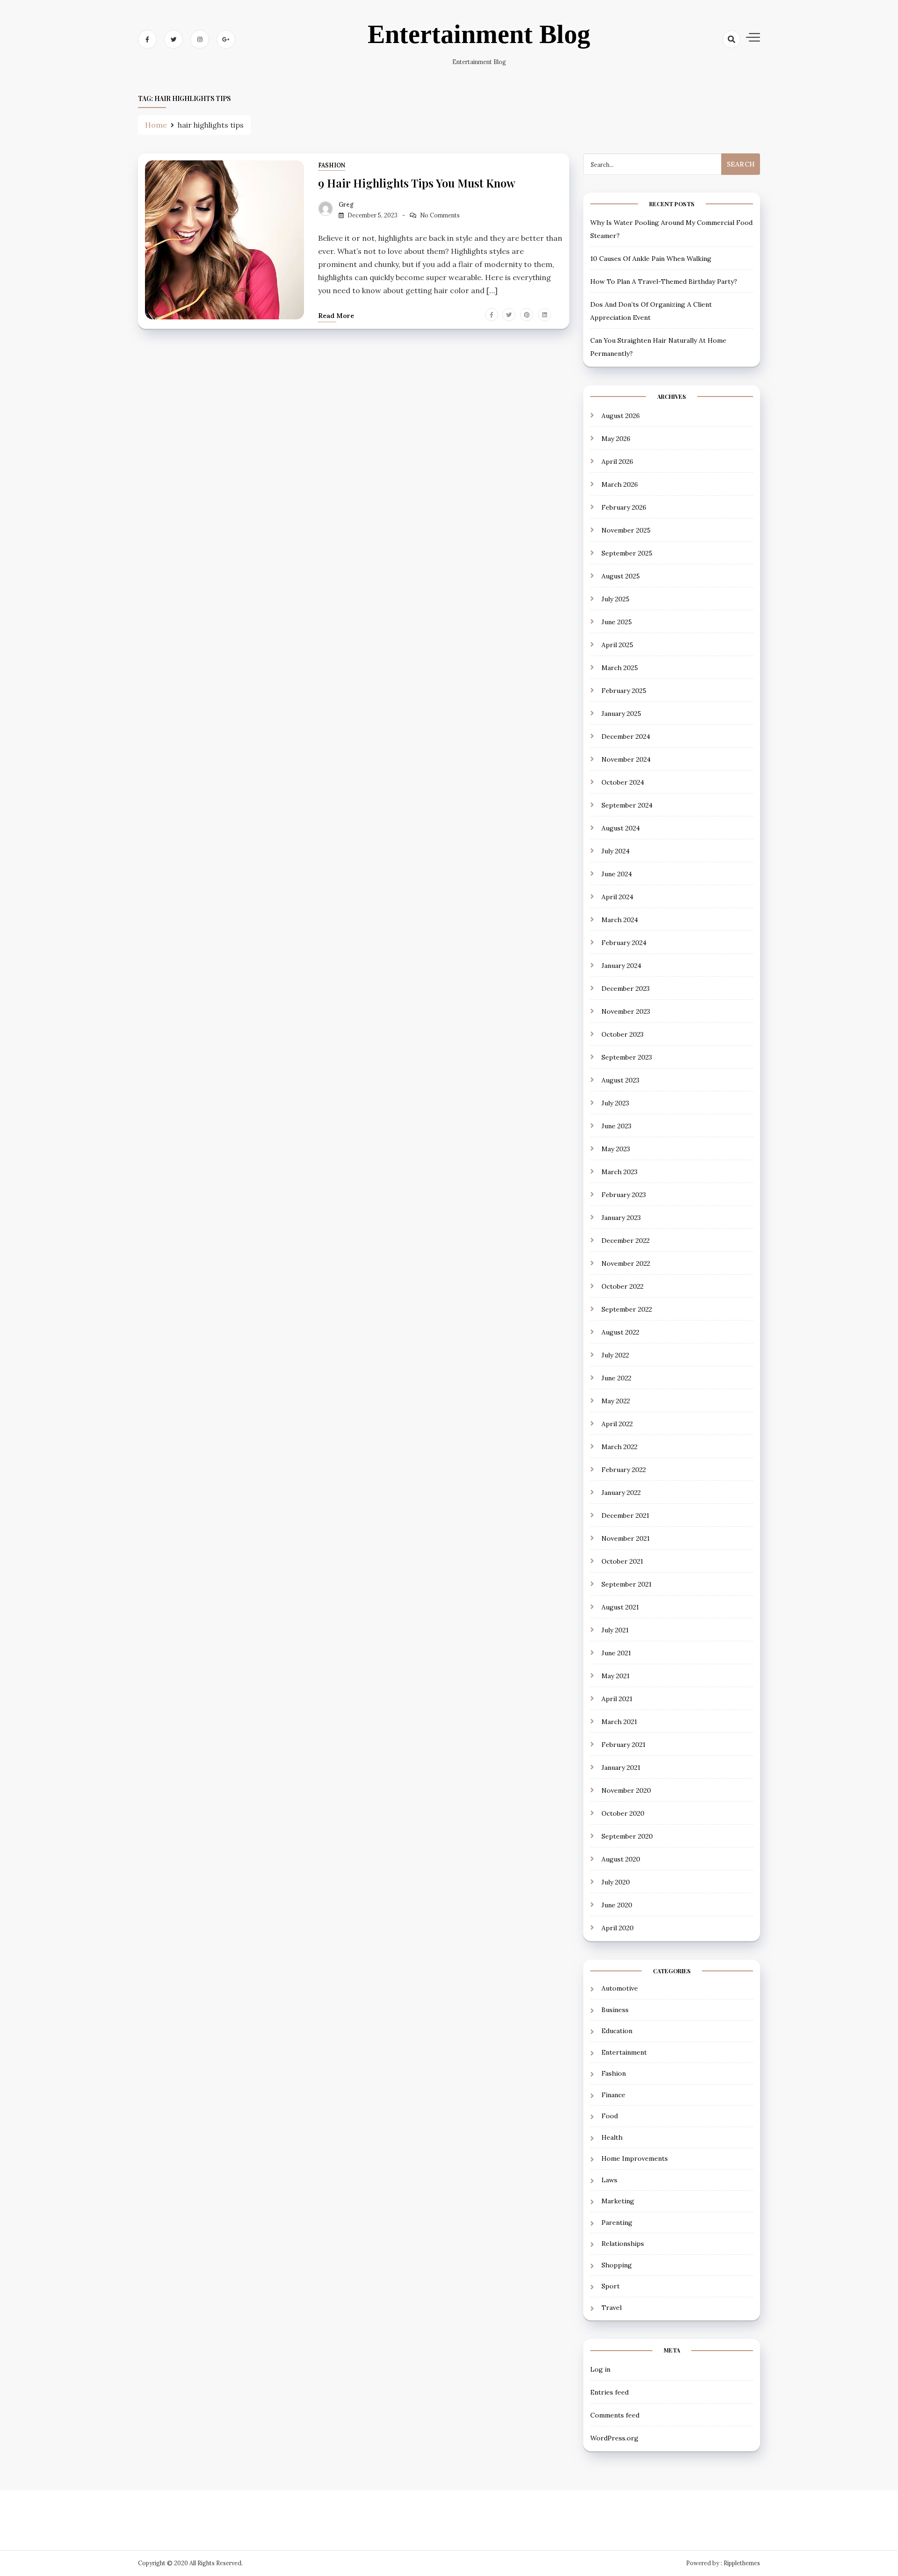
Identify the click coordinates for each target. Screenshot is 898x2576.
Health (612, 2137)
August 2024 (621, 828)
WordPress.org (614, 2438)
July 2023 (615, 1103)
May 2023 (616, 1149)
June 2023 (616, 1126)
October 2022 (623, 1286)
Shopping (617, 2265)
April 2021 (617, 1699)
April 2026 (617, 462)
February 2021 (623, 1745)
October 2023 (623, 1034)
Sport (611, 2286)
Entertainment (624, 2052)
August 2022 (620, 1332)
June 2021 (616, 1653)
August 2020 (621, 1859)
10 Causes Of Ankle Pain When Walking (651, 259)
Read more (336, 316)
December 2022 (626, 1241)
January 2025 (621, 714)
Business (615, 2010)
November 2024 (626, 759)
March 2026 (620, 484)
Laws (609, 2180)
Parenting (617, 2222)
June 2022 (616, 1378)
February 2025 (624, 691)
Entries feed (609, 2392)
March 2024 (620, 920)
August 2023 (620, 1080)
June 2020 (617, 1905)
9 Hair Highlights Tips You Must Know (417, 183)
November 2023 (626, 1011)
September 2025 (627, 553)
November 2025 (626, 530)
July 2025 (616, 599)
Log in (600, 2369)
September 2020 (627, 1836)
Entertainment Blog (479, 34)
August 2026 (621, 416)
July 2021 (615, 1630)
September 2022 (627, 1309)
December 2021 (625, 1515)
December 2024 (626, 736)
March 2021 (619, 1722)
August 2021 (620, 1607)
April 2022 (617, 1424)
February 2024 (624, 943)
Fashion (332, 165)
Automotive (620, 1988)
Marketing (618, 2201)
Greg (346, 205)
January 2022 (621, 1493)
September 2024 (627, 805)
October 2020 (623, 1813)
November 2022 (626, 1263)
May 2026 (616, 439)
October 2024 (623, 782)
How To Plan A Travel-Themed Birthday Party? (664, 281)
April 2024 (617, 897)
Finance (613, 2095)
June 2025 (617, 622)
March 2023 (619, 1172)
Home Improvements (635, 2158)
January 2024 (621, 966)
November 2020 (626, 1790)
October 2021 (622, 1561)
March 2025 (620, 668)
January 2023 (621, 1218)
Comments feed (615, 2415)
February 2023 (624, 1195)
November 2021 (626, 1538)
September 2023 (627, 1057)
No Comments (440, 215)
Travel (612, 2308)
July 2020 (616, 1882)
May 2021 (616, 1676)
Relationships (623, 2244)
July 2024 (616, 851)
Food (610, 2116)
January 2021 (621, 1768)
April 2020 (618, 1928)
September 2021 (626, 1584)
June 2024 (617, 874)
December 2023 (626, 989)
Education (617, 2031)
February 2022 (624, 1470)
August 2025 (621, 576)
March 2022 (619, 1447)
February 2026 (624, 507)
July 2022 (615, 1355)
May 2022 (616, 1401)
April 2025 (617, 645)
